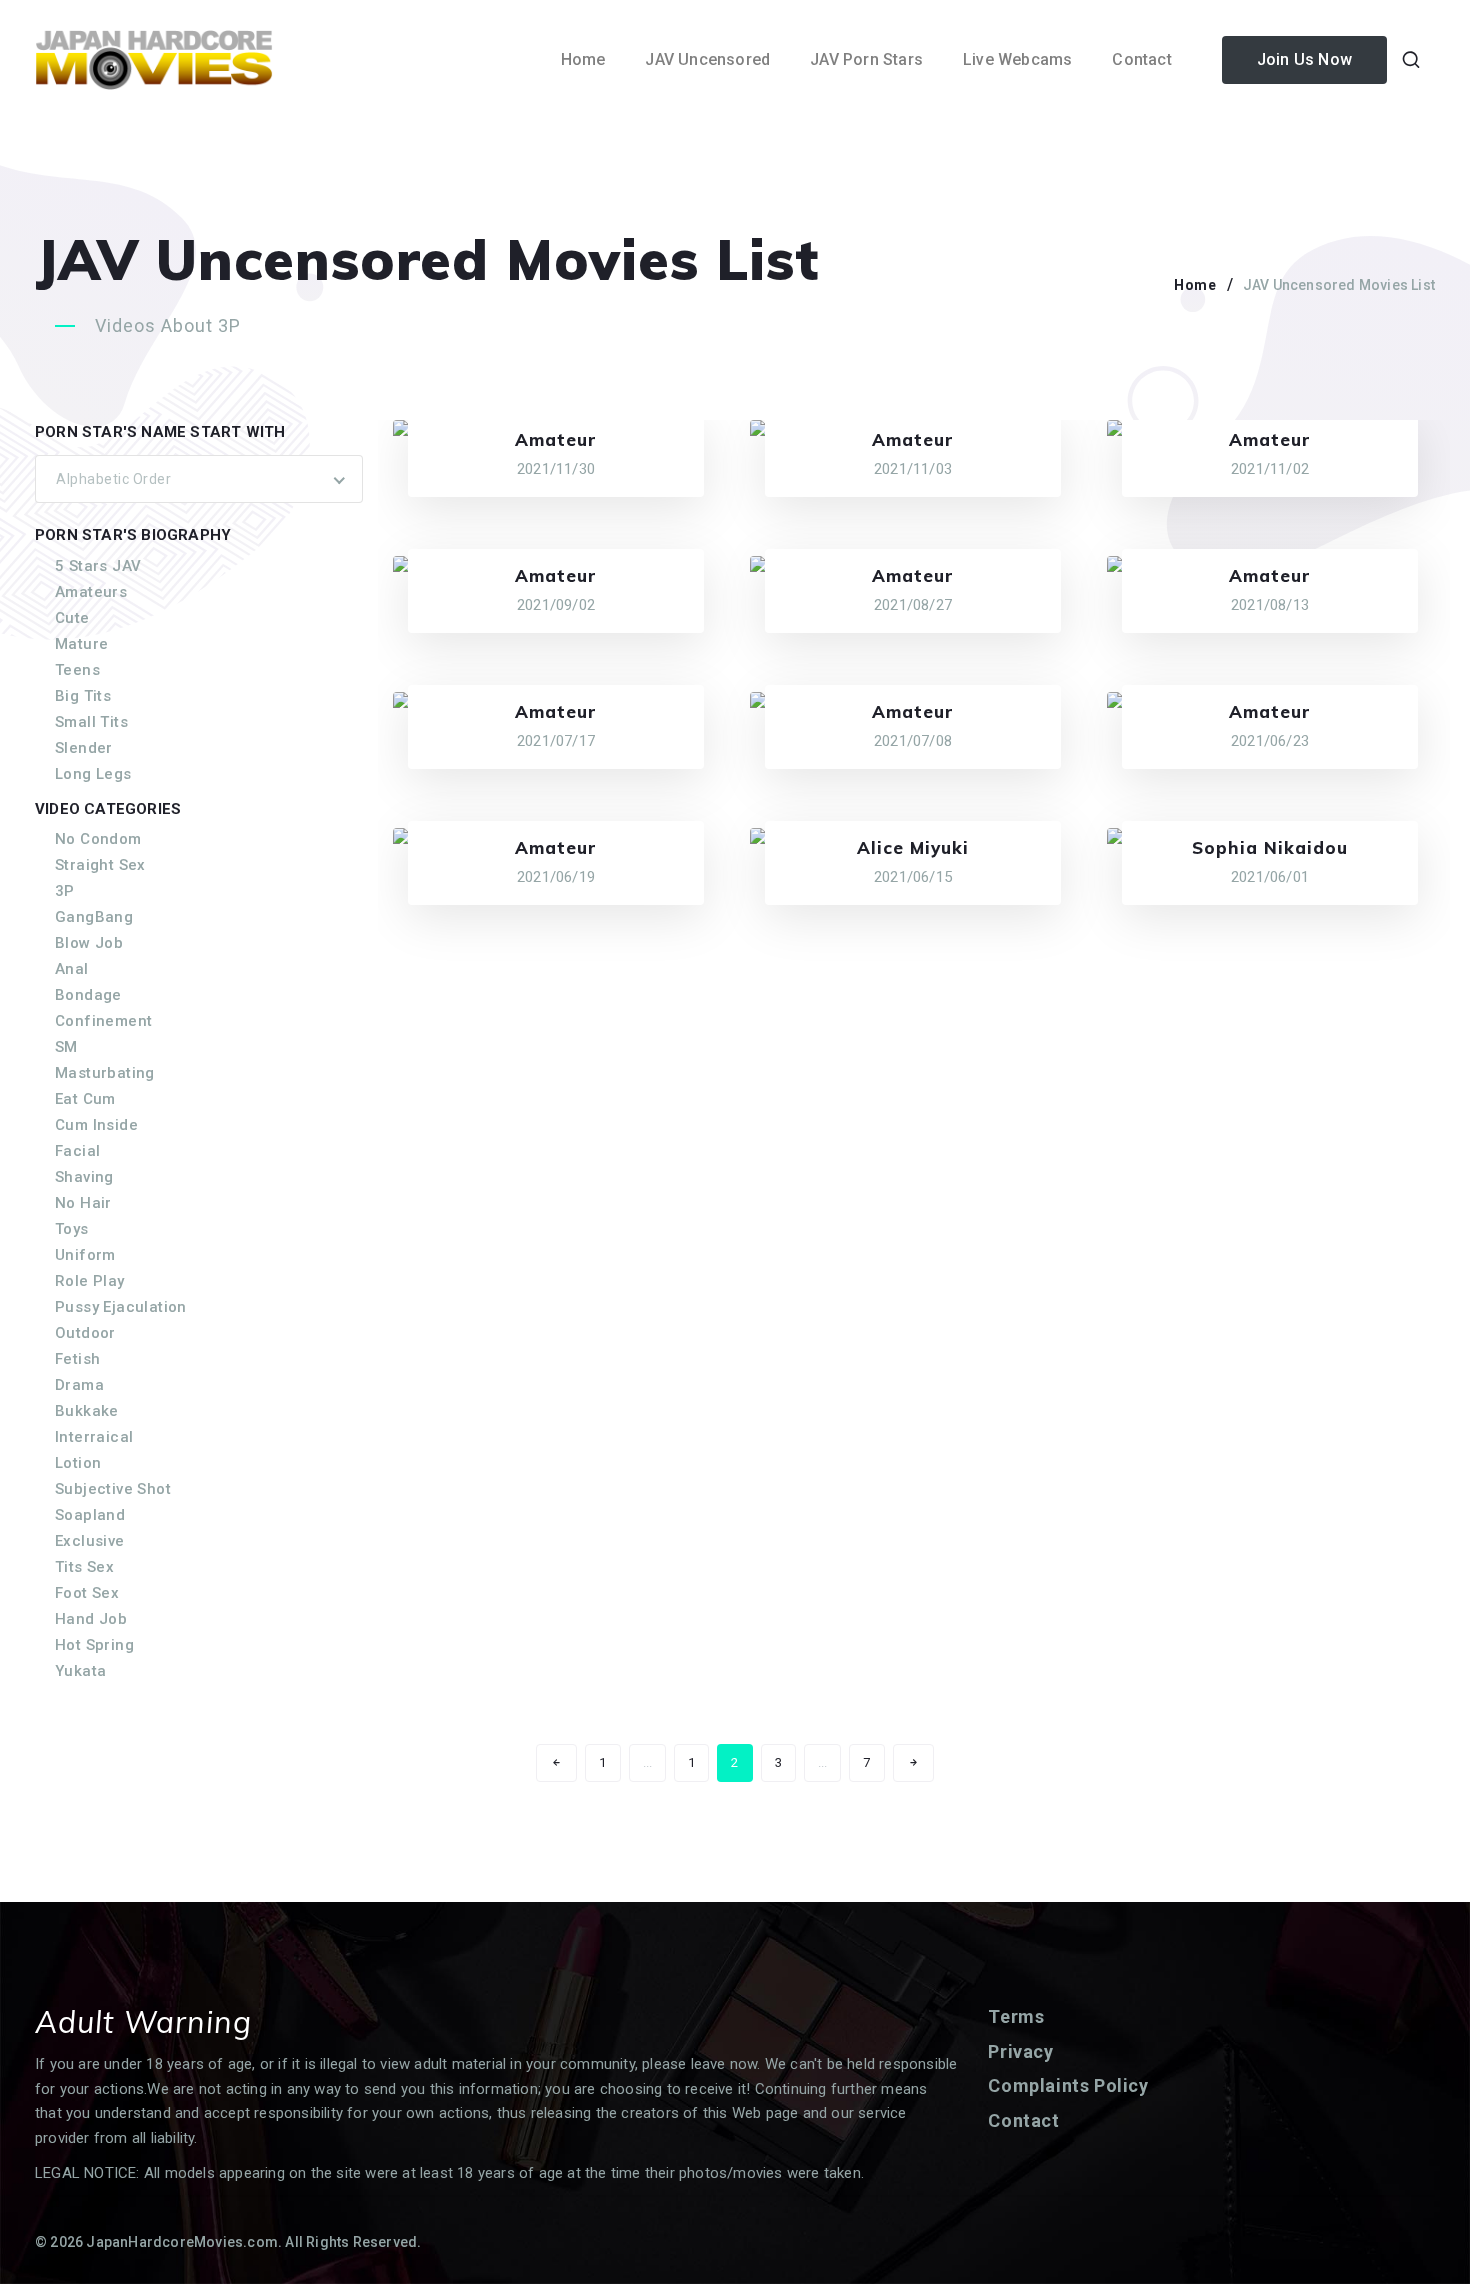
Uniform (85, 1255)
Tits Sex (84, 1567)
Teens (77, 670)
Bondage (88, 995)
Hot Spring (94, 1645)
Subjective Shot (113, 1489)
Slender (84, 748)
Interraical (94, 1437)
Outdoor (85, 1333)
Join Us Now (1304, 59)
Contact (1141, 59)
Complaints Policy (1068, 2085)
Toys (72, 1229)
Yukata (80, 1671)
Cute (72, 618)
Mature (81, 644)
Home (583, 59)
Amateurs (91, 592)
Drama (79, 1385)
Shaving (84, 1177)
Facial (77, 1151)
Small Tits (91, 722)
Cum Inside (96, 1125)
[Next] (913, 1763)
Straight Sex (100, 865)
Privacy (1020, 2051)
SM (66, 1047)
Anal (72, 969)
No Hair (83, 1203)
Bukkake (87, 1411)
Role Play (90, 1281)
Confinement (103, 1021)
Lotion (78, 1463)
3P (65, 891)
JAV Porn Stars (866, 59)
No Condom (98, 839)
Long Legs (93, 774)
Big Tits (83, 696)
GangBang (94, 917)
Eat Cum (85, 1099)
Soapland (90, 1515)
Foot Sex (87, 1593)
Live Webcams (1017, 59)
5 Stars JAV (98, 566)
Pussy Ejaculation (121, 1307)
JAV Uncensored (707, 59)
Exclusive (90, 1541)
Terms (1016, 2016)
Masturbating (105, 1073)
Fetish (77, 1359)
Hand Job (91, 1619)
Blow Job (89, 943)
